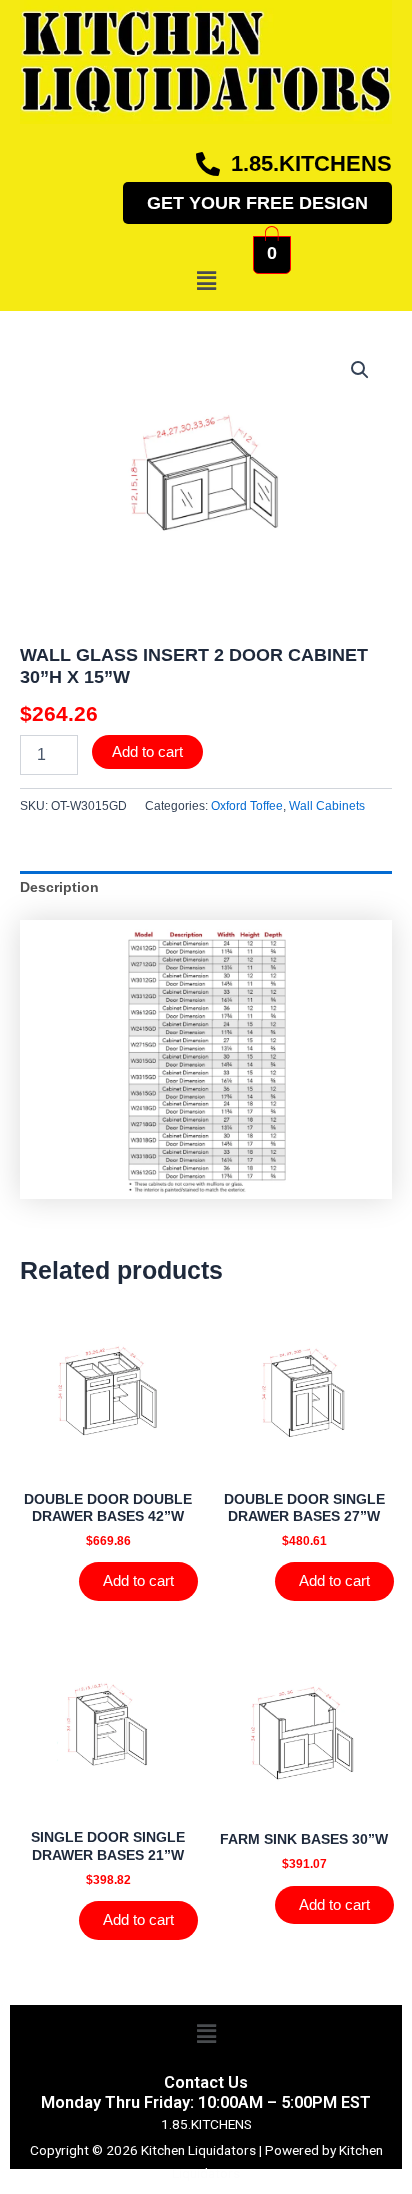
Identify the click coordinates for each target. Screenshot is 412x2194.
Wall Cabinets (327, 806)
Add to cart (147, 752)
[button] (206, 281)
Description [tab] (59, 887)
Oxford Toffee (247, 806)
